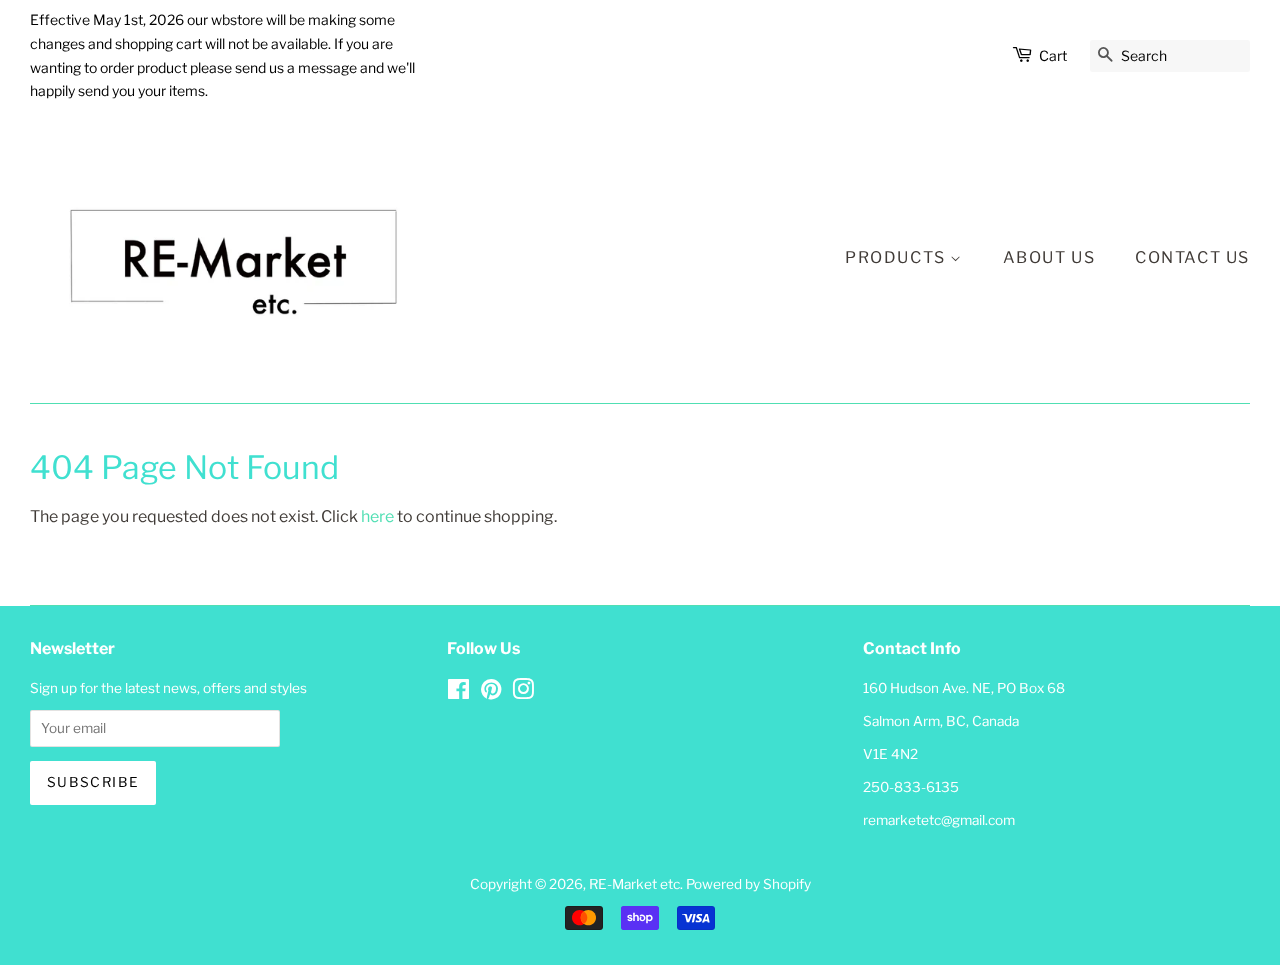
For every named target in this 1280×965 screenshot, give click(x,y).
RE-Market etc (634, 884)
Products (897, 257)
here (377, 516)
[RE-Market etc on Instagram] (523, 693)
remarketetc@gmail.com (939, 820)
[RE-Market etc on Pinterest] (491, 693)
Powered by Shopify (748, 884)
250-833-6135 (911, 787)
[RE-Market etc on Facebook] (458, 693)
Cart (1053, 55)
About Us (1049, 257)
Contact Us (1192, 257)
